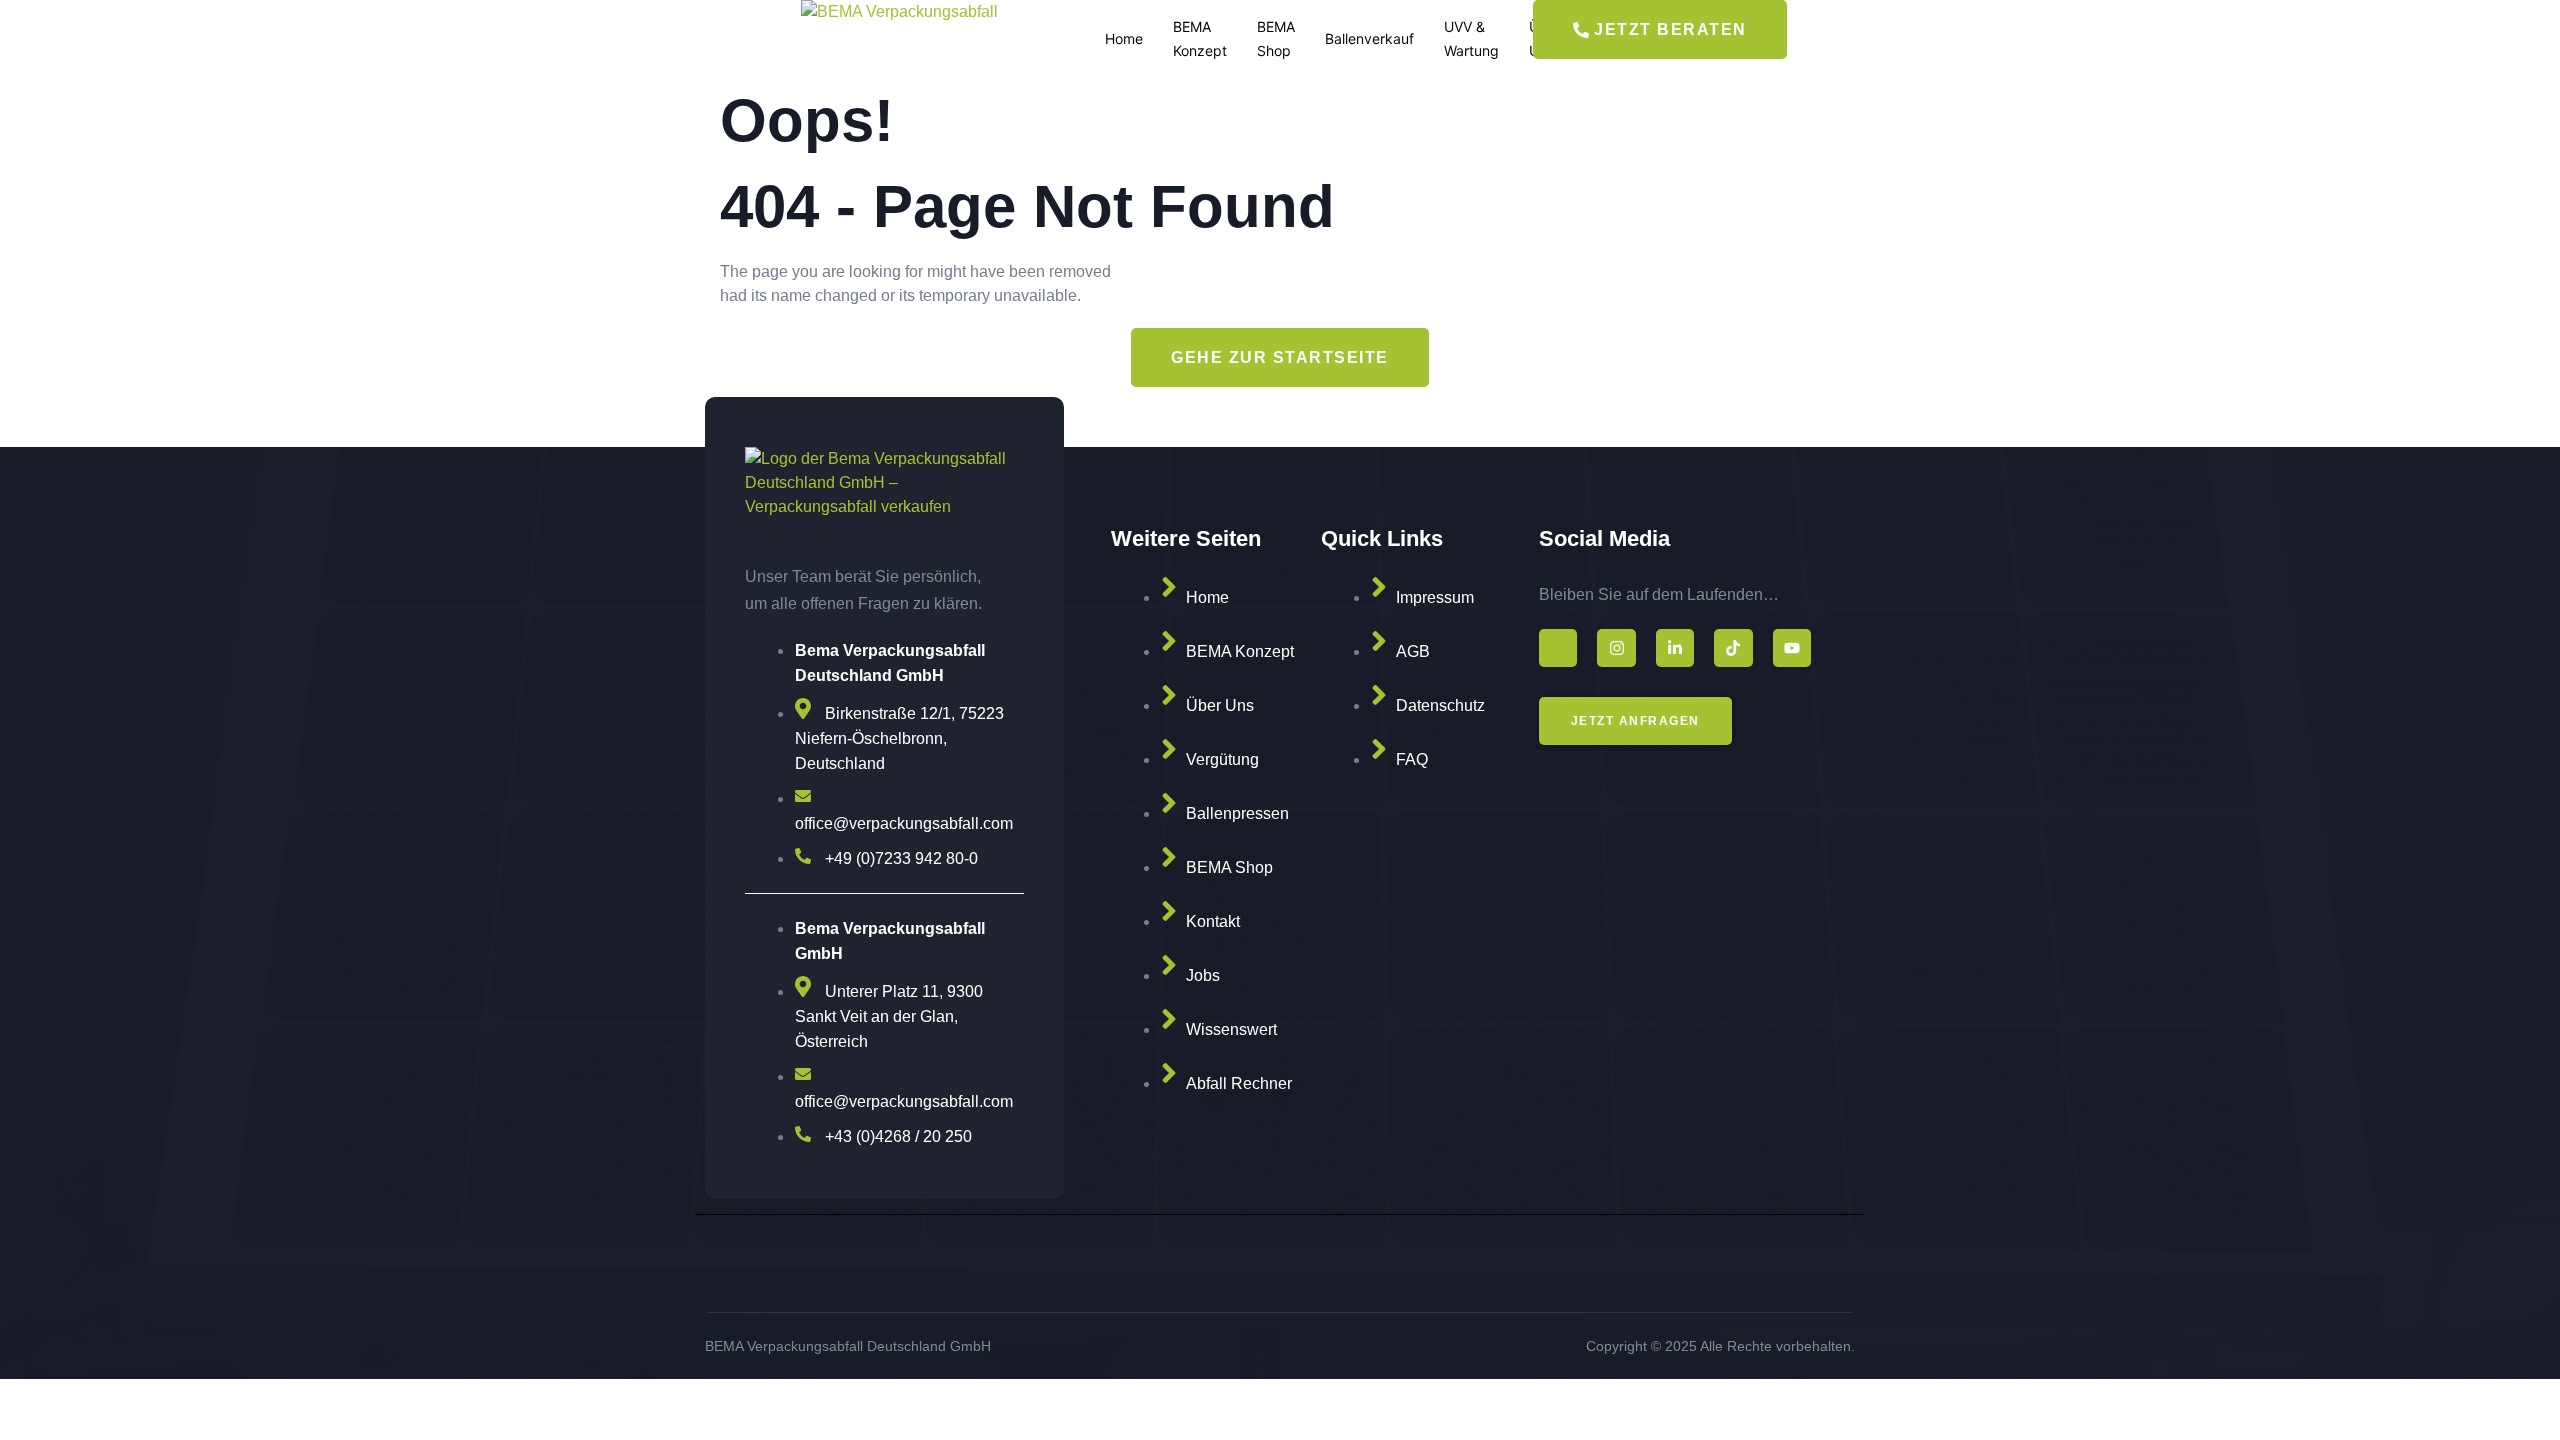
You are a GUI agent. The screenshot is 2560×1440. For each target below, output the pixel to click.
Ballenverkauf (1369, 38)
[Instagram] (1616, 648)
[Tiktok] (1733, 648)
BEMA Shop (1276, 38)
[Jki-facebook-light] (1558, 648)
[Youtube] (1792, 648)
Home (1124, 38)
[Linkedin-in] (1675, 648)
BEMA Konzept (1200, 38)
